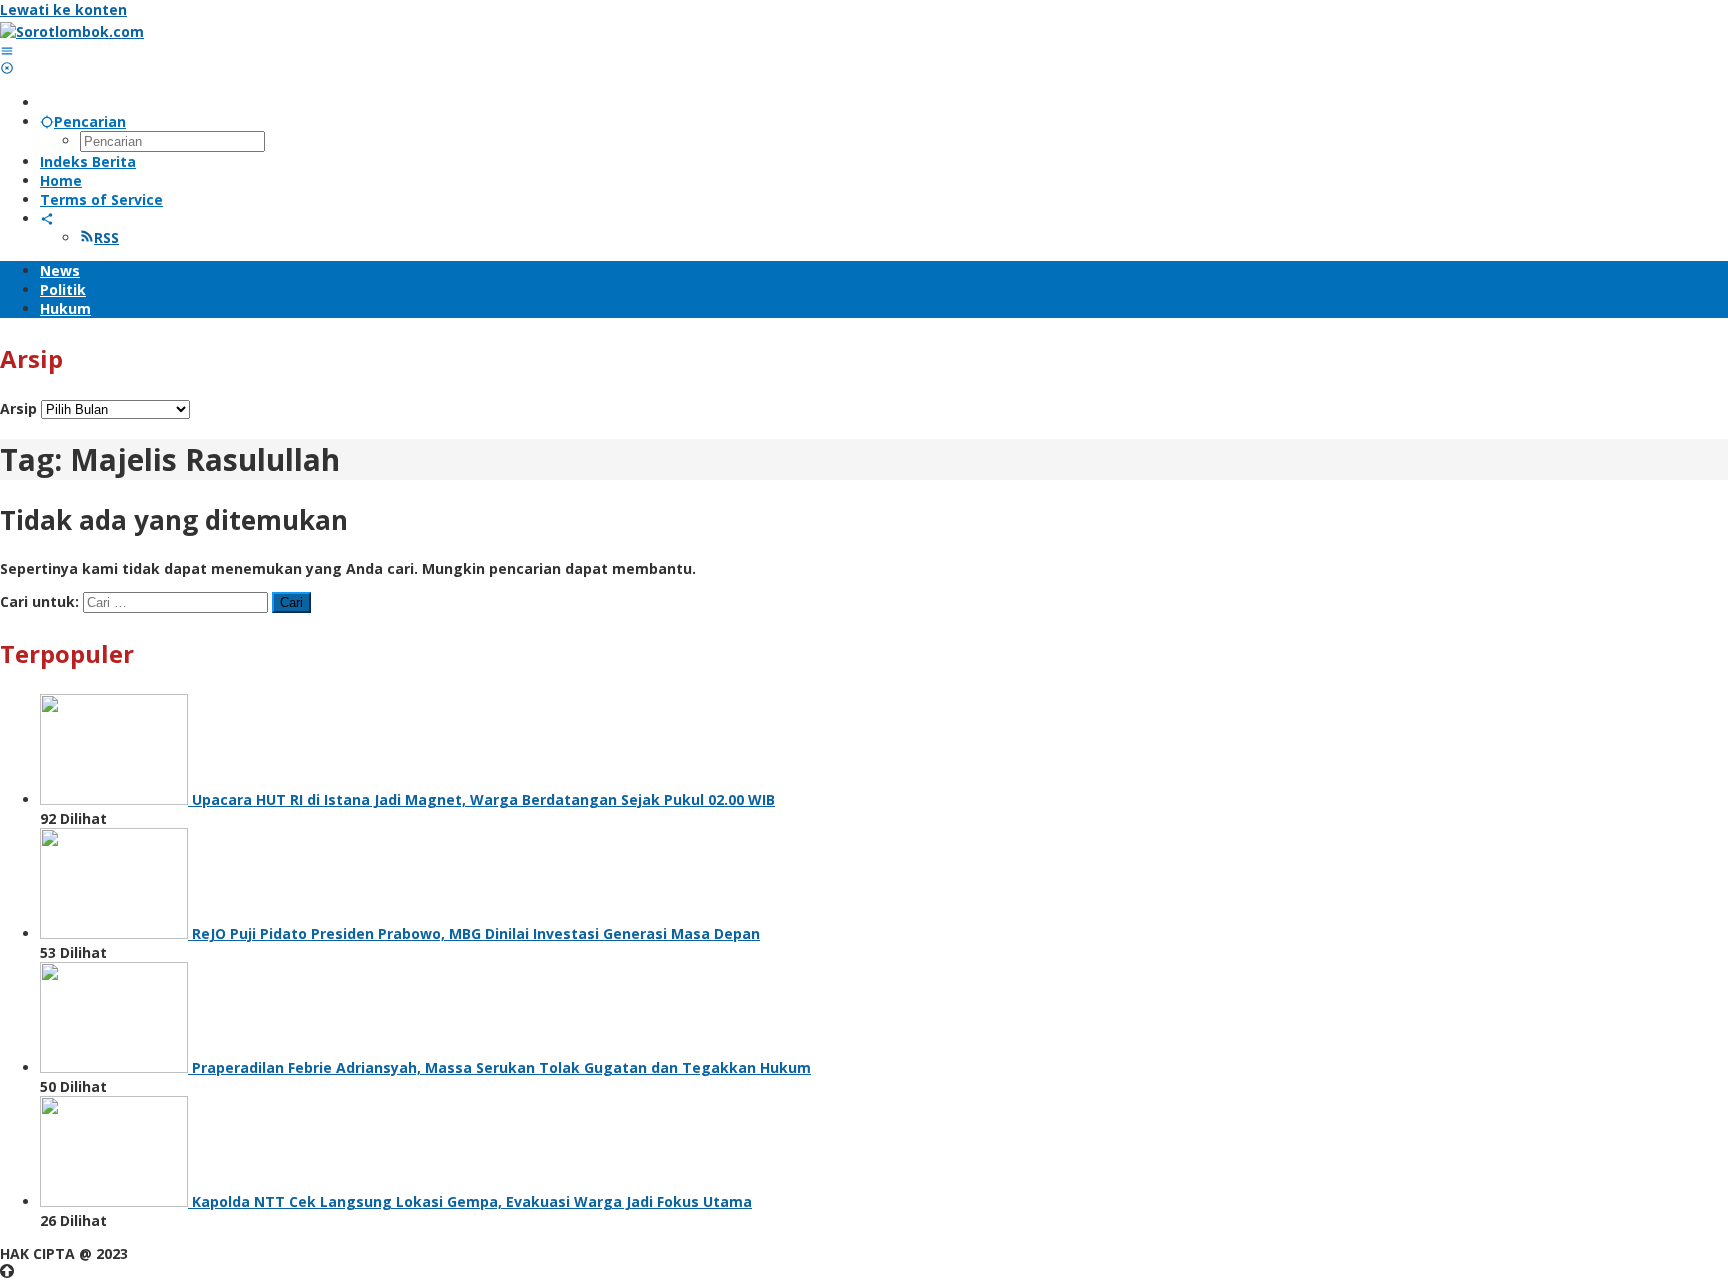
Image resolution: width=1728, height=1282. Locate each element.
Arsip (18, 408)
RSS (106, 237)
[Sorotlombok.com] (72, 31)
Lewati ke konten (63, 9)
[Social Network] (47, 218)
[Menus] (7, 50)
